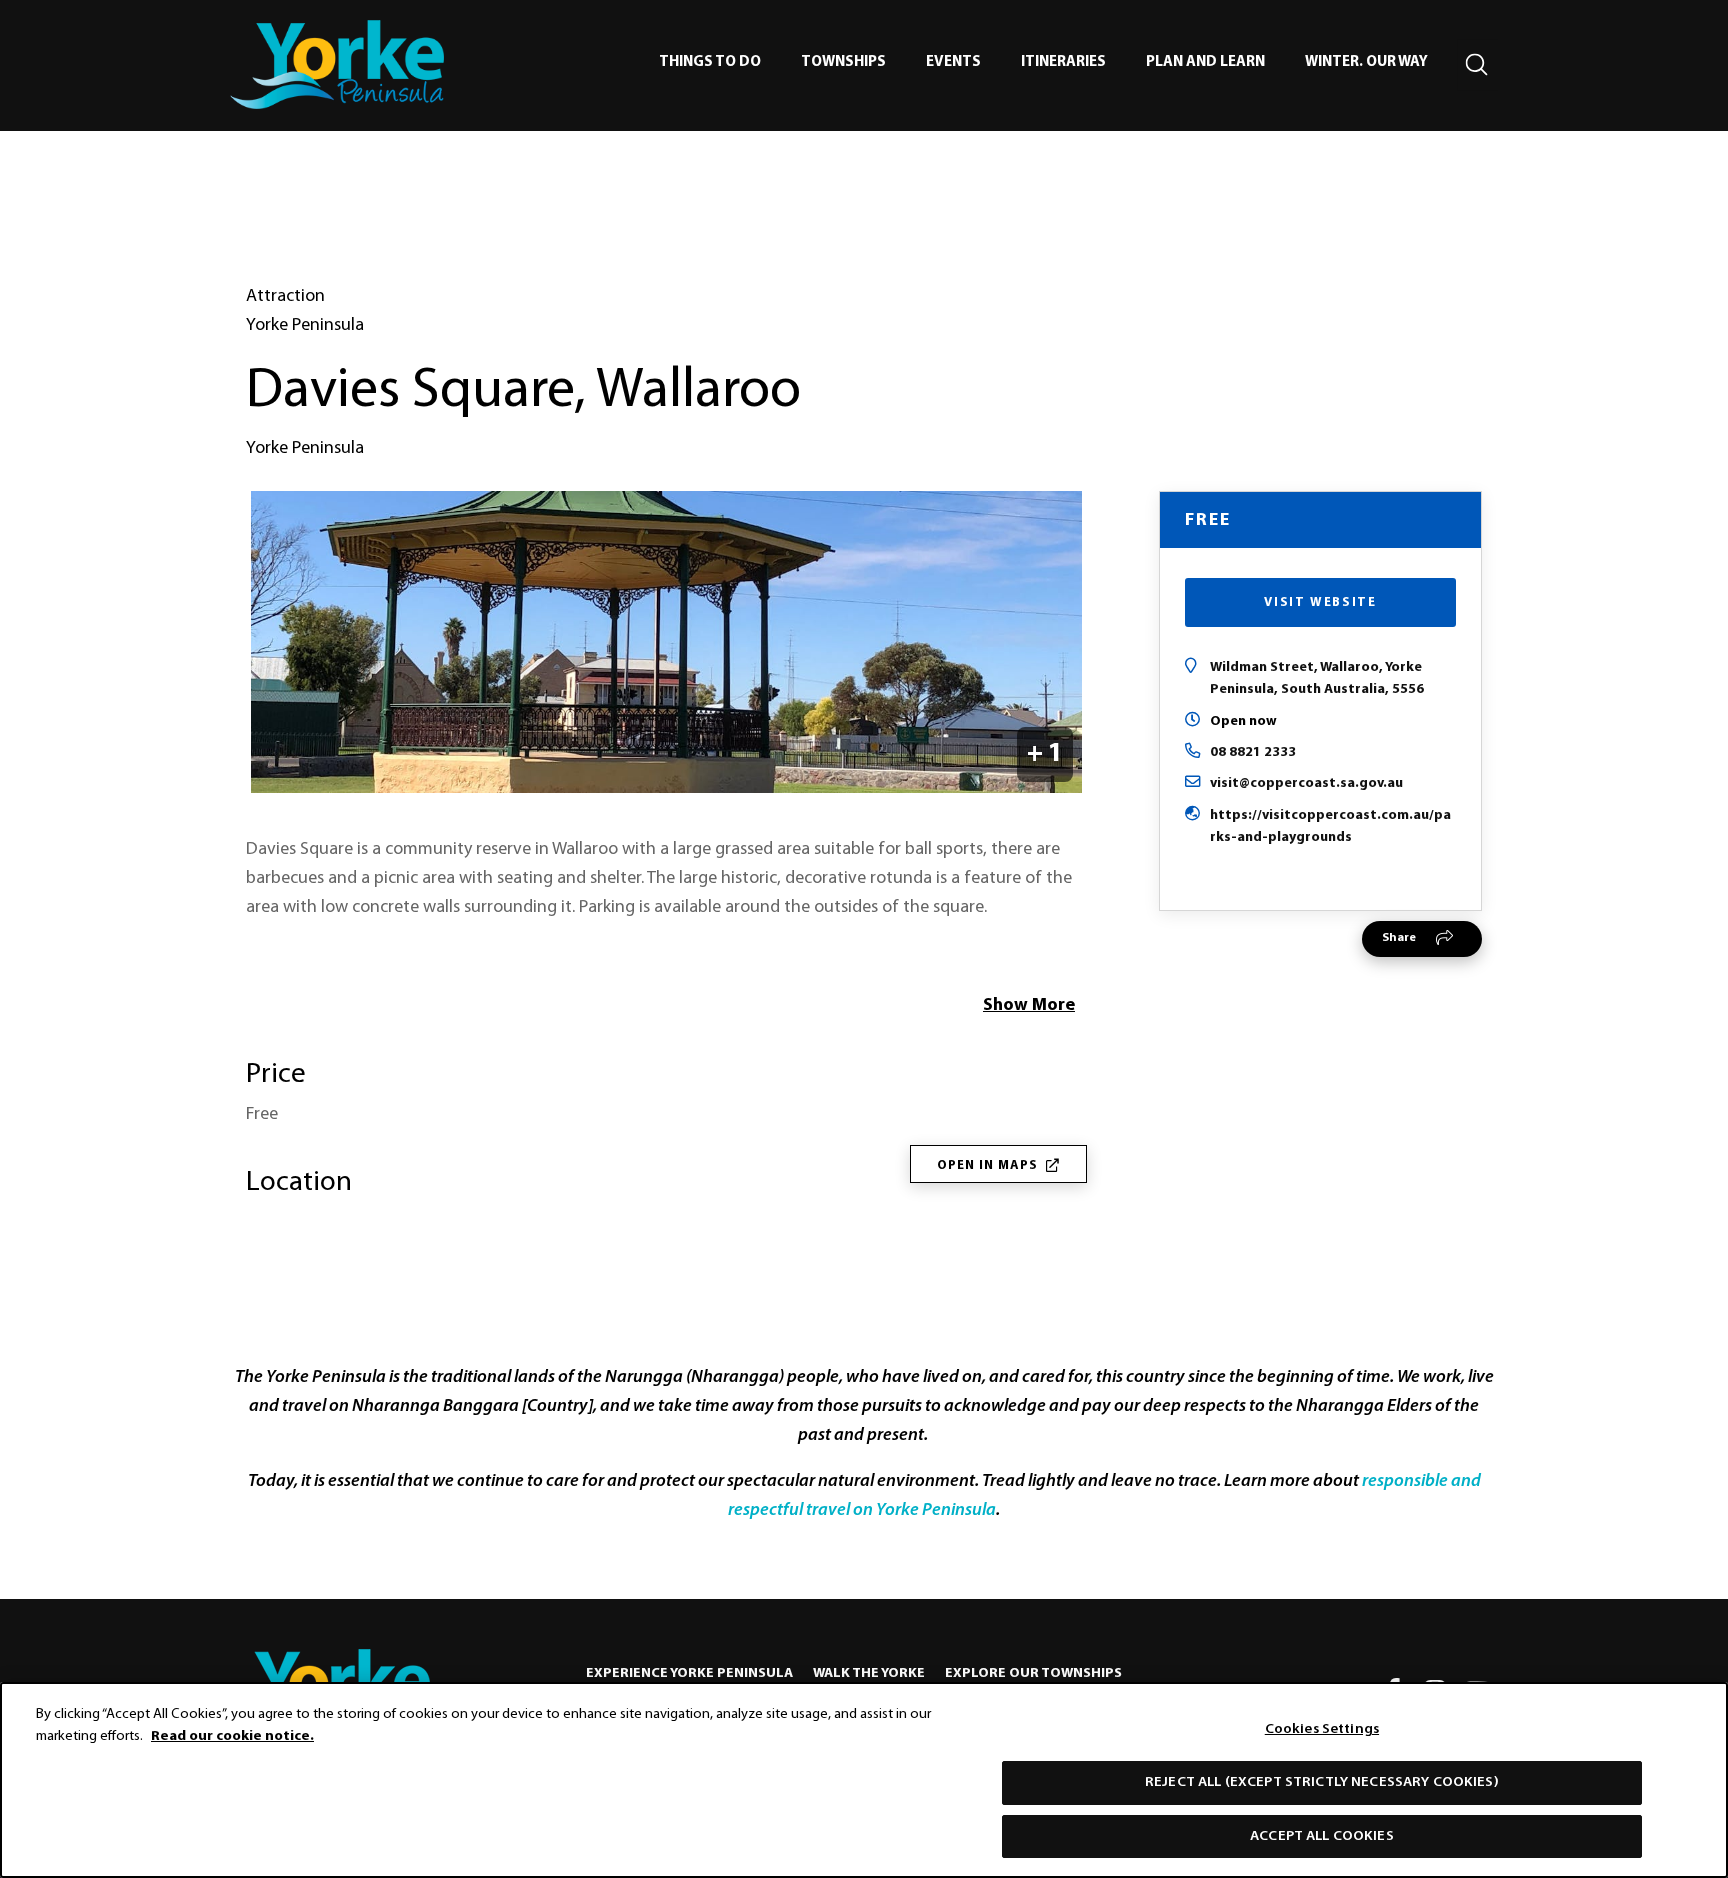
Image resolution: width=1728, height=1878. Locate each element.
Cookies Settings (1322, 1729)
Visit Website (1320, 602)
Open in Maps (987, 1165)
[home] (337, 64)
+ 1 (1045, 754)
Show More (1029, 1006)
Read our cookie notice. (232, 1736)
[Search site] (1477, 65)
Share (1399, 938)
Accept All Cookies (1322, 1835)
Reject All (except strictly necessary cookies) (1322, 1782)
